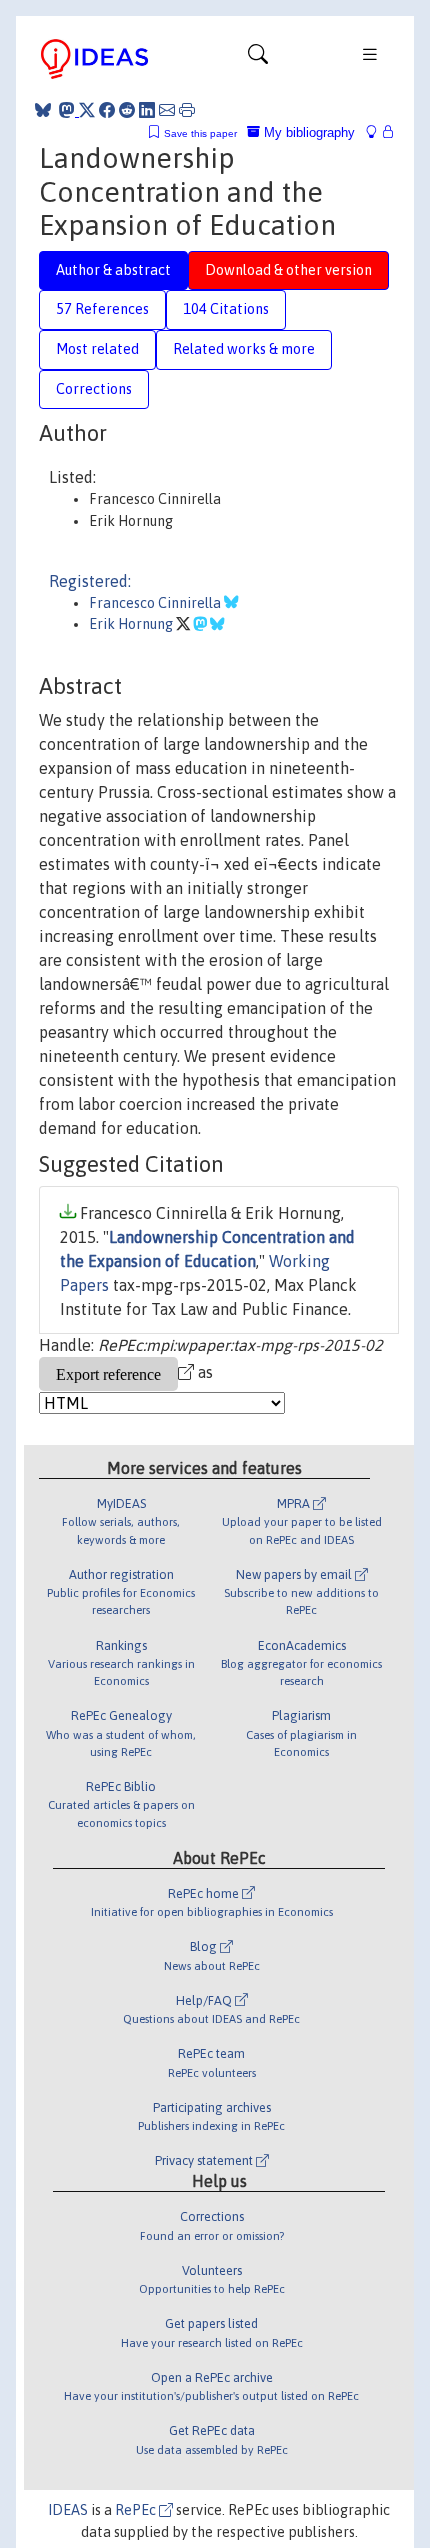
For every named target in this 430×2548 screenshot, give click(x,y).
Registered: (90, 581)
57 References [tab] (102, 309)
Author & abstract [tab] (113, 270)
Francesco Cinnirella (156, 603)
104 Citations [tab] (226, 309)
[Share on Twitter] (87, 110)
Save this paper (200, 133)
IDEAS (68, 2510)
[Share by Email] (167, 110)
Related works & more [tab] (244, 349)
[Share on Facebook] (107, 110)
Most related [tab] (97, 349)
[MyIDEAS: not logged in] (377, 132)
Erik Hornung (132, 624)
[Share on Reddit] (127, 110)
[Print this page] (187, 110)
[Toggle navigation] (258, 59)
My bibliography (307, 132)
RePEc (137, 2510)
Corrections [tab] (94, 389)
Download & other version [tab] (288, 270)
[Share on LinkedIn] (147, 110)
